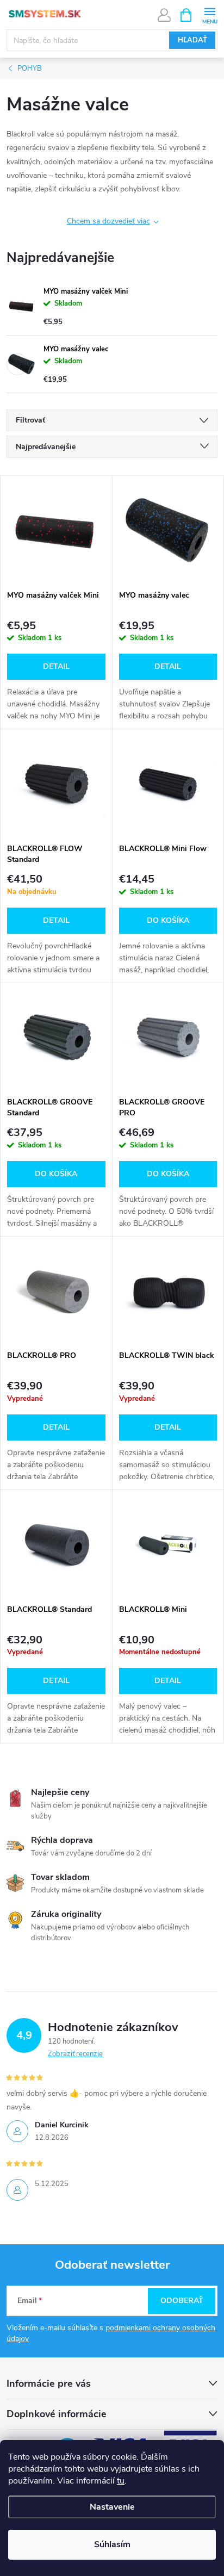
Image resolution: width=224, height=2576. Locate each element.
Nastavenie (112, 2507)
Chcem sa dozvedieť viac (108, 221)
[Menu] (210, 14)
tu (121, 2481)
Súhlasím (112, 2544)
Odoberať (182, 2301)
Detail (56, 666)
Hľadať (192, 40)
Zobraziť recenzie (75, 2054)
